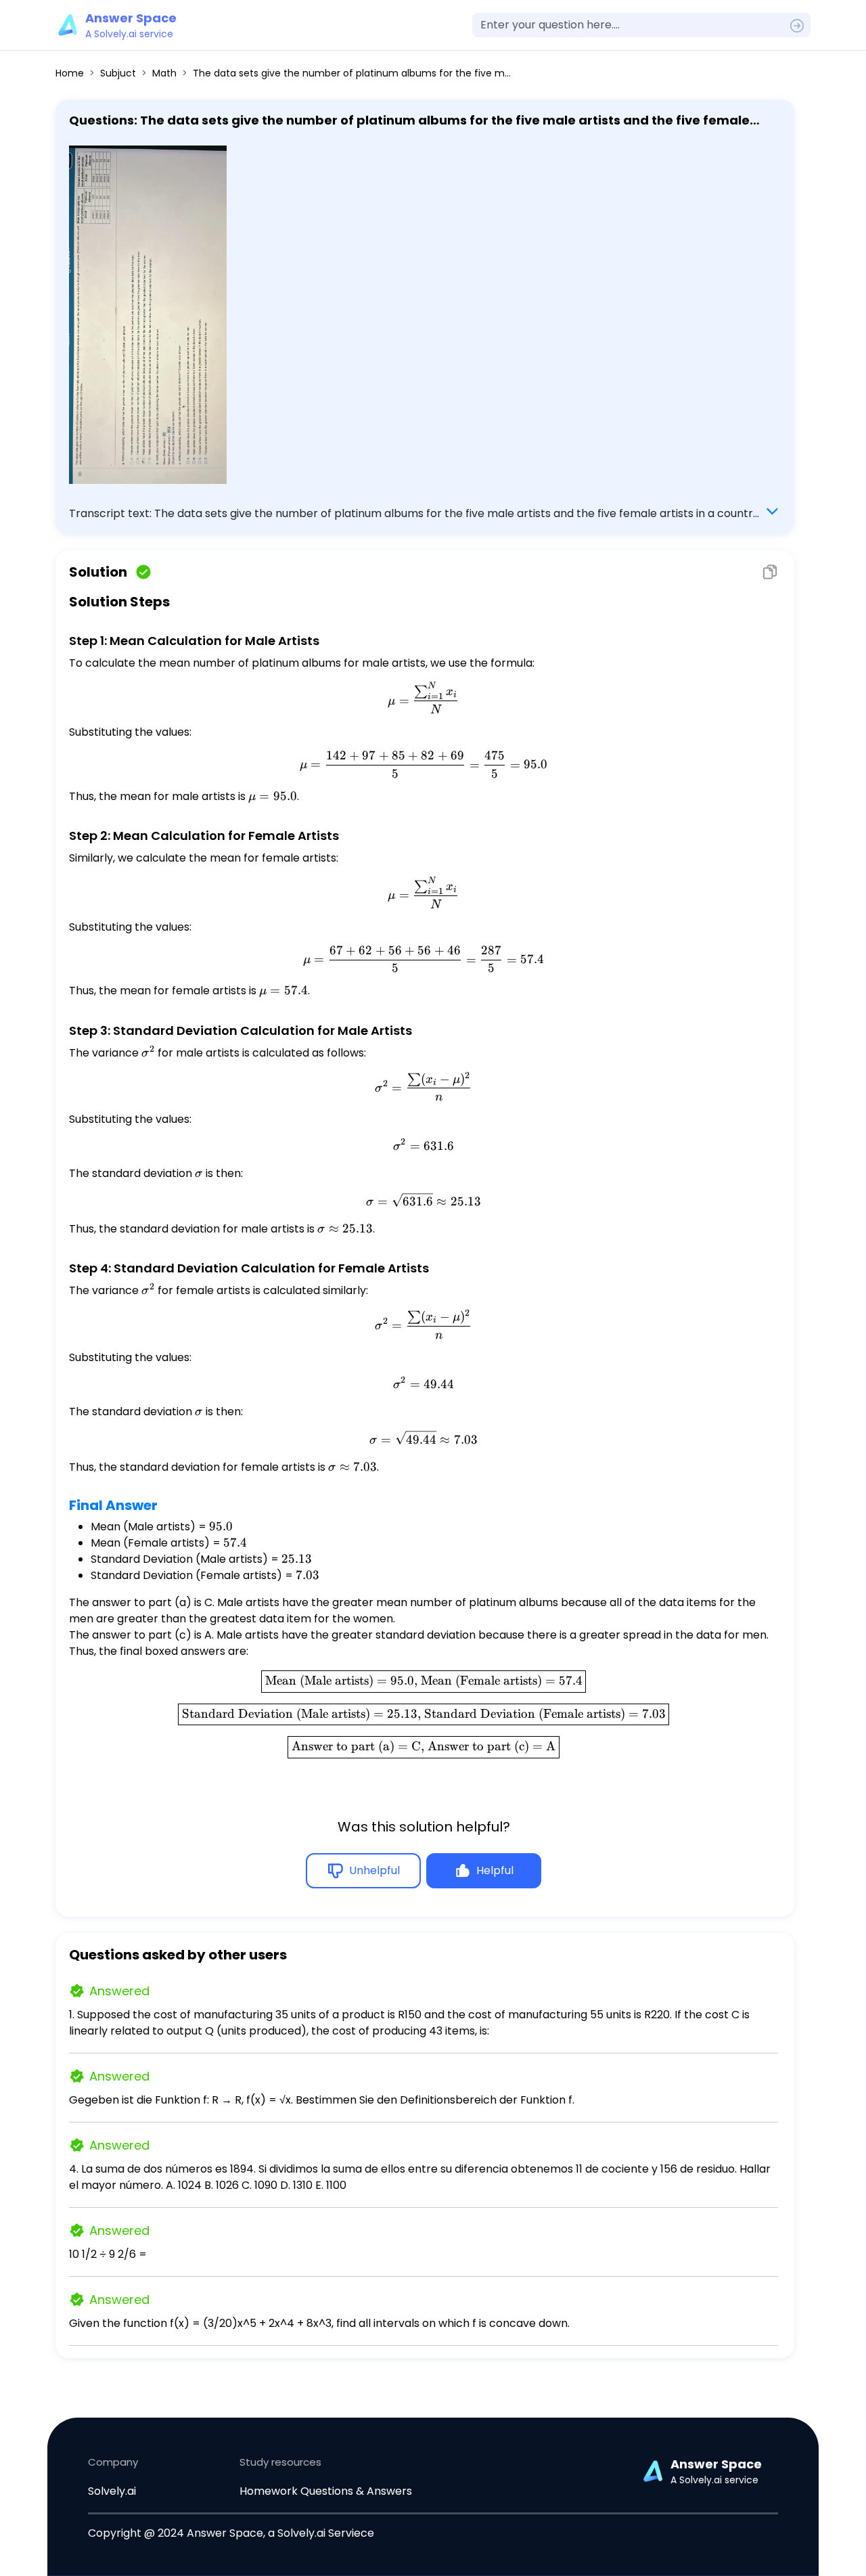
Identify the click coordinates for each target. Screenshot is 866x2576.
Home (70, 73)
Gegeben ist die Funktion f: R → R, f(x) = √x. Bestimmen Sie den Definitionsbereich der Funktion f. (322, 2100)
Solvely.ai (112, 2491)
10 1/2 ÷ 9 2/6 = (108, 2254)
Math (164, 73)
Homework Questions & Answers (326, 2491)
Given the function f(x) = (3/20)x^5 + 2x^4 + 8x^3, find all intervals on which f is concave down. (319, 2323)
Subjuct (118, 73)
